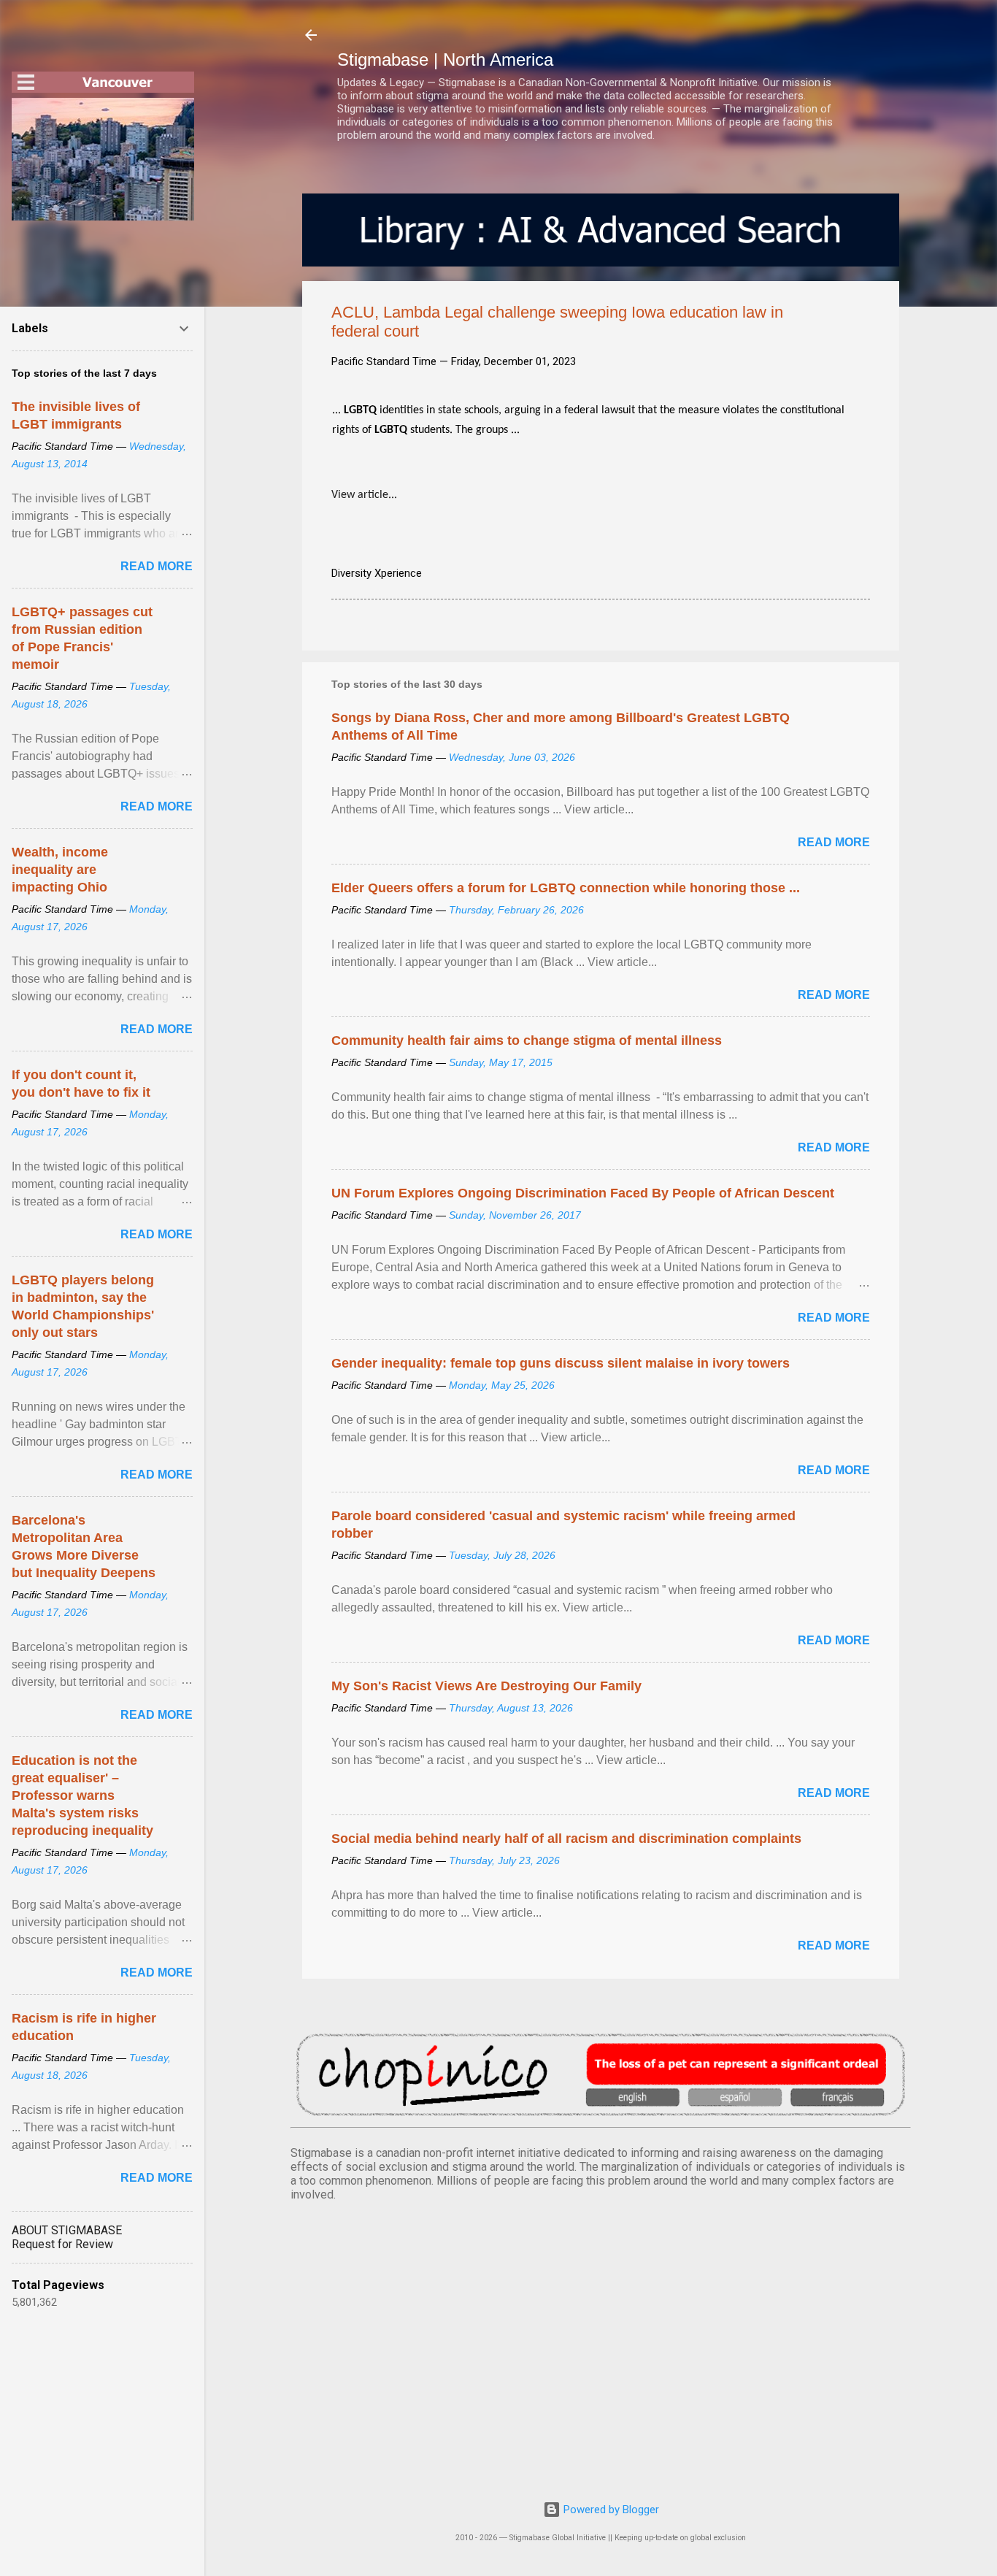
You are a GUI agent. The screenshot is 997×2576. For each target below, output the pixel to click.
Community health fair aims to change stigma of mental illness (527, 1040)
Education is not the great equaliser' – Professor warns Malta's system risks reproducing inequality (82, 1795)
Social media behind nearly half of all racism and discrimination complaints (566, 1839)
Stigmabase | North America (445, 60)
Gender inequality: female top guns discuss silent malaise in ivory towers (561, 1363)
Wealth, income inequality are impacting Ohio (60, 870)
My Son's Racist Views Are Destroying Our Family (486, 1686)
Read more (834, 842)
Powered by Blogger (610, 2510)
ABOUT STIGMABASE (67, 2230)
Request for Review (62, 2244)
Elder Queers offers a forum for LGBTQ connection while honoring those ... (566, 888)
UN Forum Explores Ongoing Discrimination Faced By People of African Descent (583, 1193)
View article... (364, 495)
